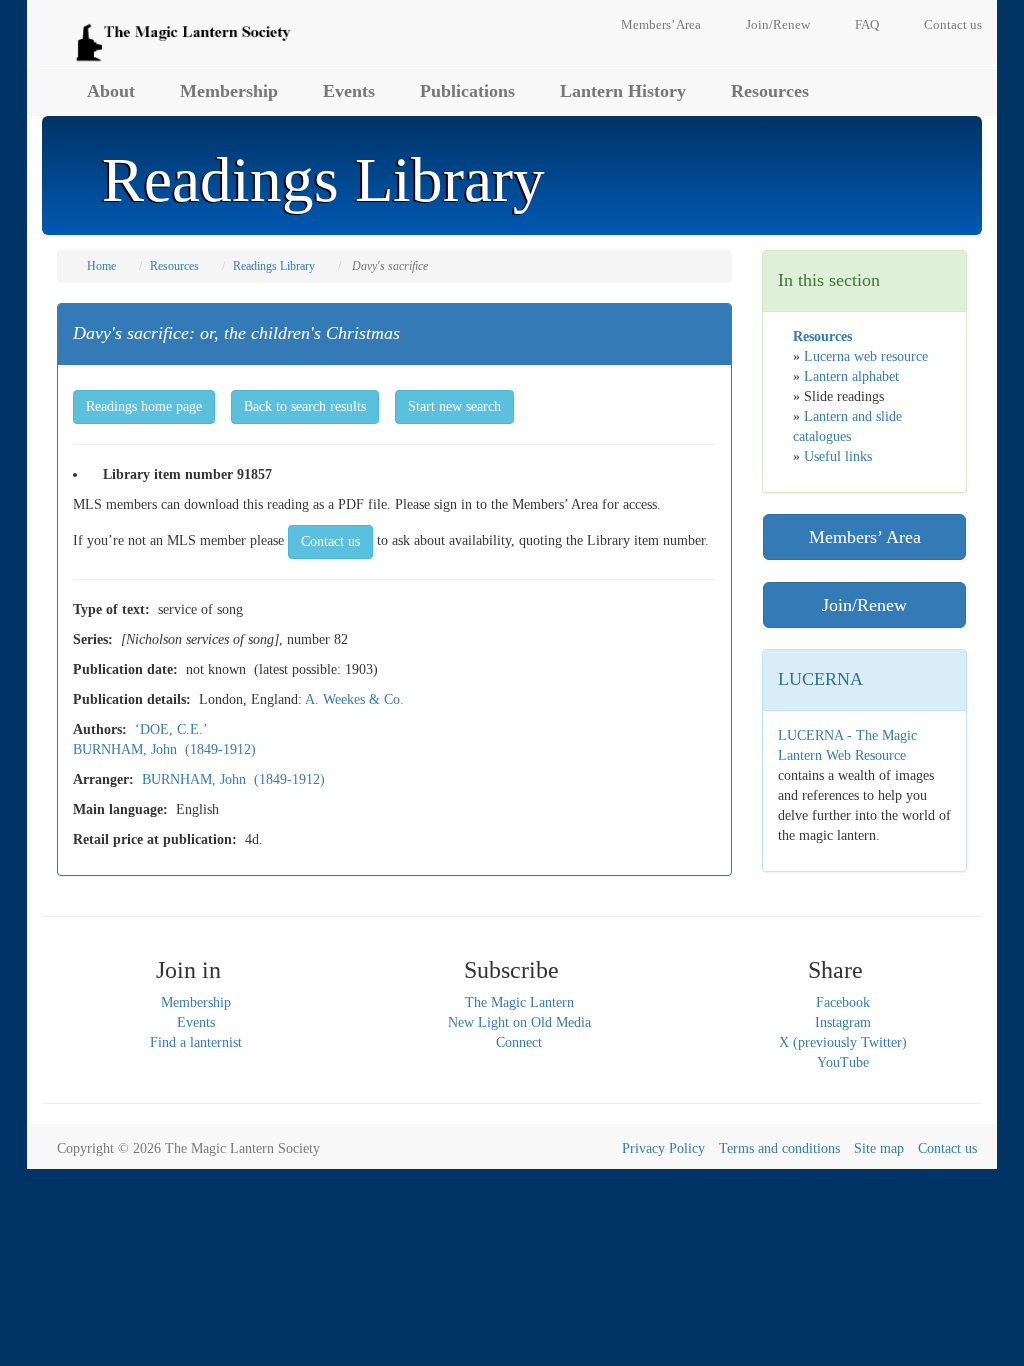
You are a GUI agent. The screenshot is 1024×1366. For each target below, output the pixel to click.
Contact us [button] (330, 541)
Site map (879, 1148)
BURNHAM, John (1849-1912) (164, 749)
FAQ (867, 24)
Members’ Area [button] (865, 537)
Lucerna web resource (866, 356)
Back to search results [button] (305, 406)
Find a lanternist (196, 1042)
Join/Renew (778, 24)
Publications (467, 91)
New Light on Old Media (519, 1022)
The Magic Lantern (519, 1002)
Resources (770, 91)
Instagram (843, 1022)
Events (349, 91)
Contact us (953, 24)
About (111, 91)
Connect (519, 1042)
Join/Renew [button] (864, 605)
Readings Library (274, 266)
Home (101, 266)
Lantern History (623, 91)
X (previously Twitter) (843, 1042)
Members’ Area (661, 24)
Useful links (838, 456)
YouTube (843, 1062)
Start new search (454, 406)
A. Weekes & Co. (354, 699)
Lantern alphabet (851, 376)
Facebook (843, 1002)
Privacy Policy (663, 1148)
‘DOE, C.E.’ (171, 729)
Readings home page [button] (144, 406)
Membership (229, 91)
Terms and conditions (779, 1148)
